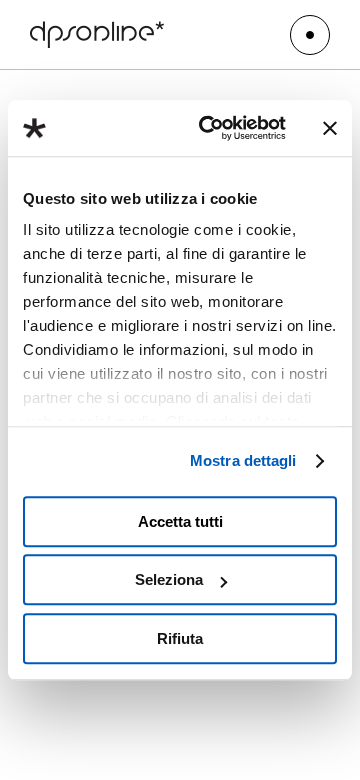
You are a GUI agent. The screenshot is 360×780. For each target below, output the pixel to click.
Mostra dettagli (243, 460)
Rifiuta (180, 638)
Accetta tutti (180, 521)
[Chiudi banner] (330, 128)
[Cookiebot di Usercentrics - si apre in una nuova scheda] (211, 128)
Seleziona (169, 579)
